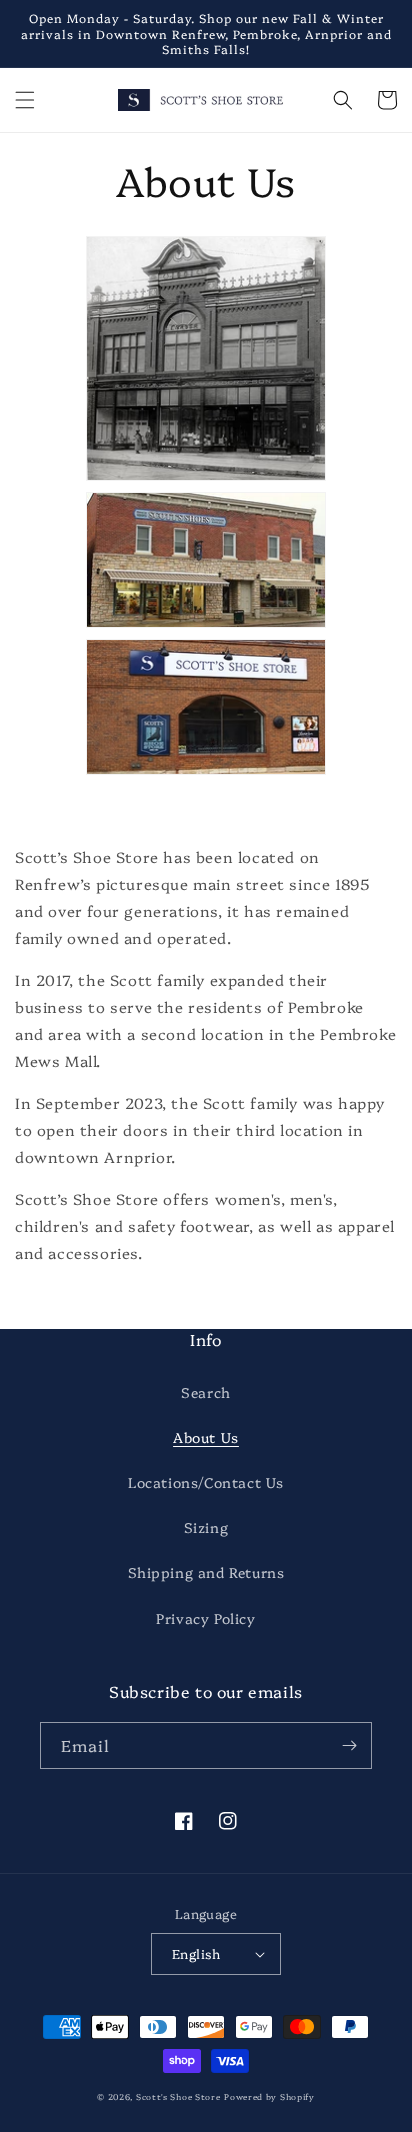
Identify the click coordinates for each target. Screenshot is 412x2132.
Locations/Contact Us (206, 1482)
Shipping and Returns (206, 1572)
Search (206, 1392)
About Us (206, 1437)
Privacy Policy (205, 1618)
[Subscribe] (349, 1745)
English (196, 1953)
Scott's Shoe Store (178, 2096)
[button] (25, 100)
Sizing (206, 1527)
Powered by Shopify (269, 2096)
